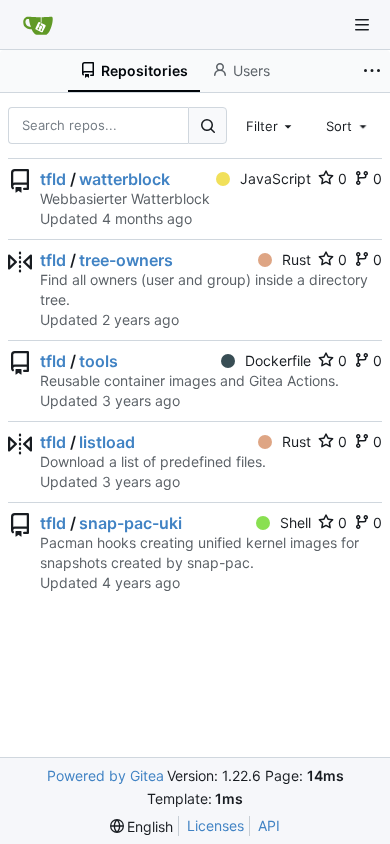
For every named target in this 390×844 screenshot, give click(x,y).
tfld (53, 179)
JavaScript (275, 178)
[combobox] (271, 125)
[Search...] (207, 125)
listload (107, 442)
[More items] (374, 71)
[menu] (142, 826)
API (269, 825)
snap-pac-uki (130, 523)
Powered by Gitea (105, 775)
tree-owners (126, 260)
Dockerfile (278, 360)
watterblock (124, 179)
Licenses (215, 825)
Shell (295, 522)
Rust (296, 259)
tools (98, 361)
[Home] (38, 25)
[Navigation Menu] (362, 25)
